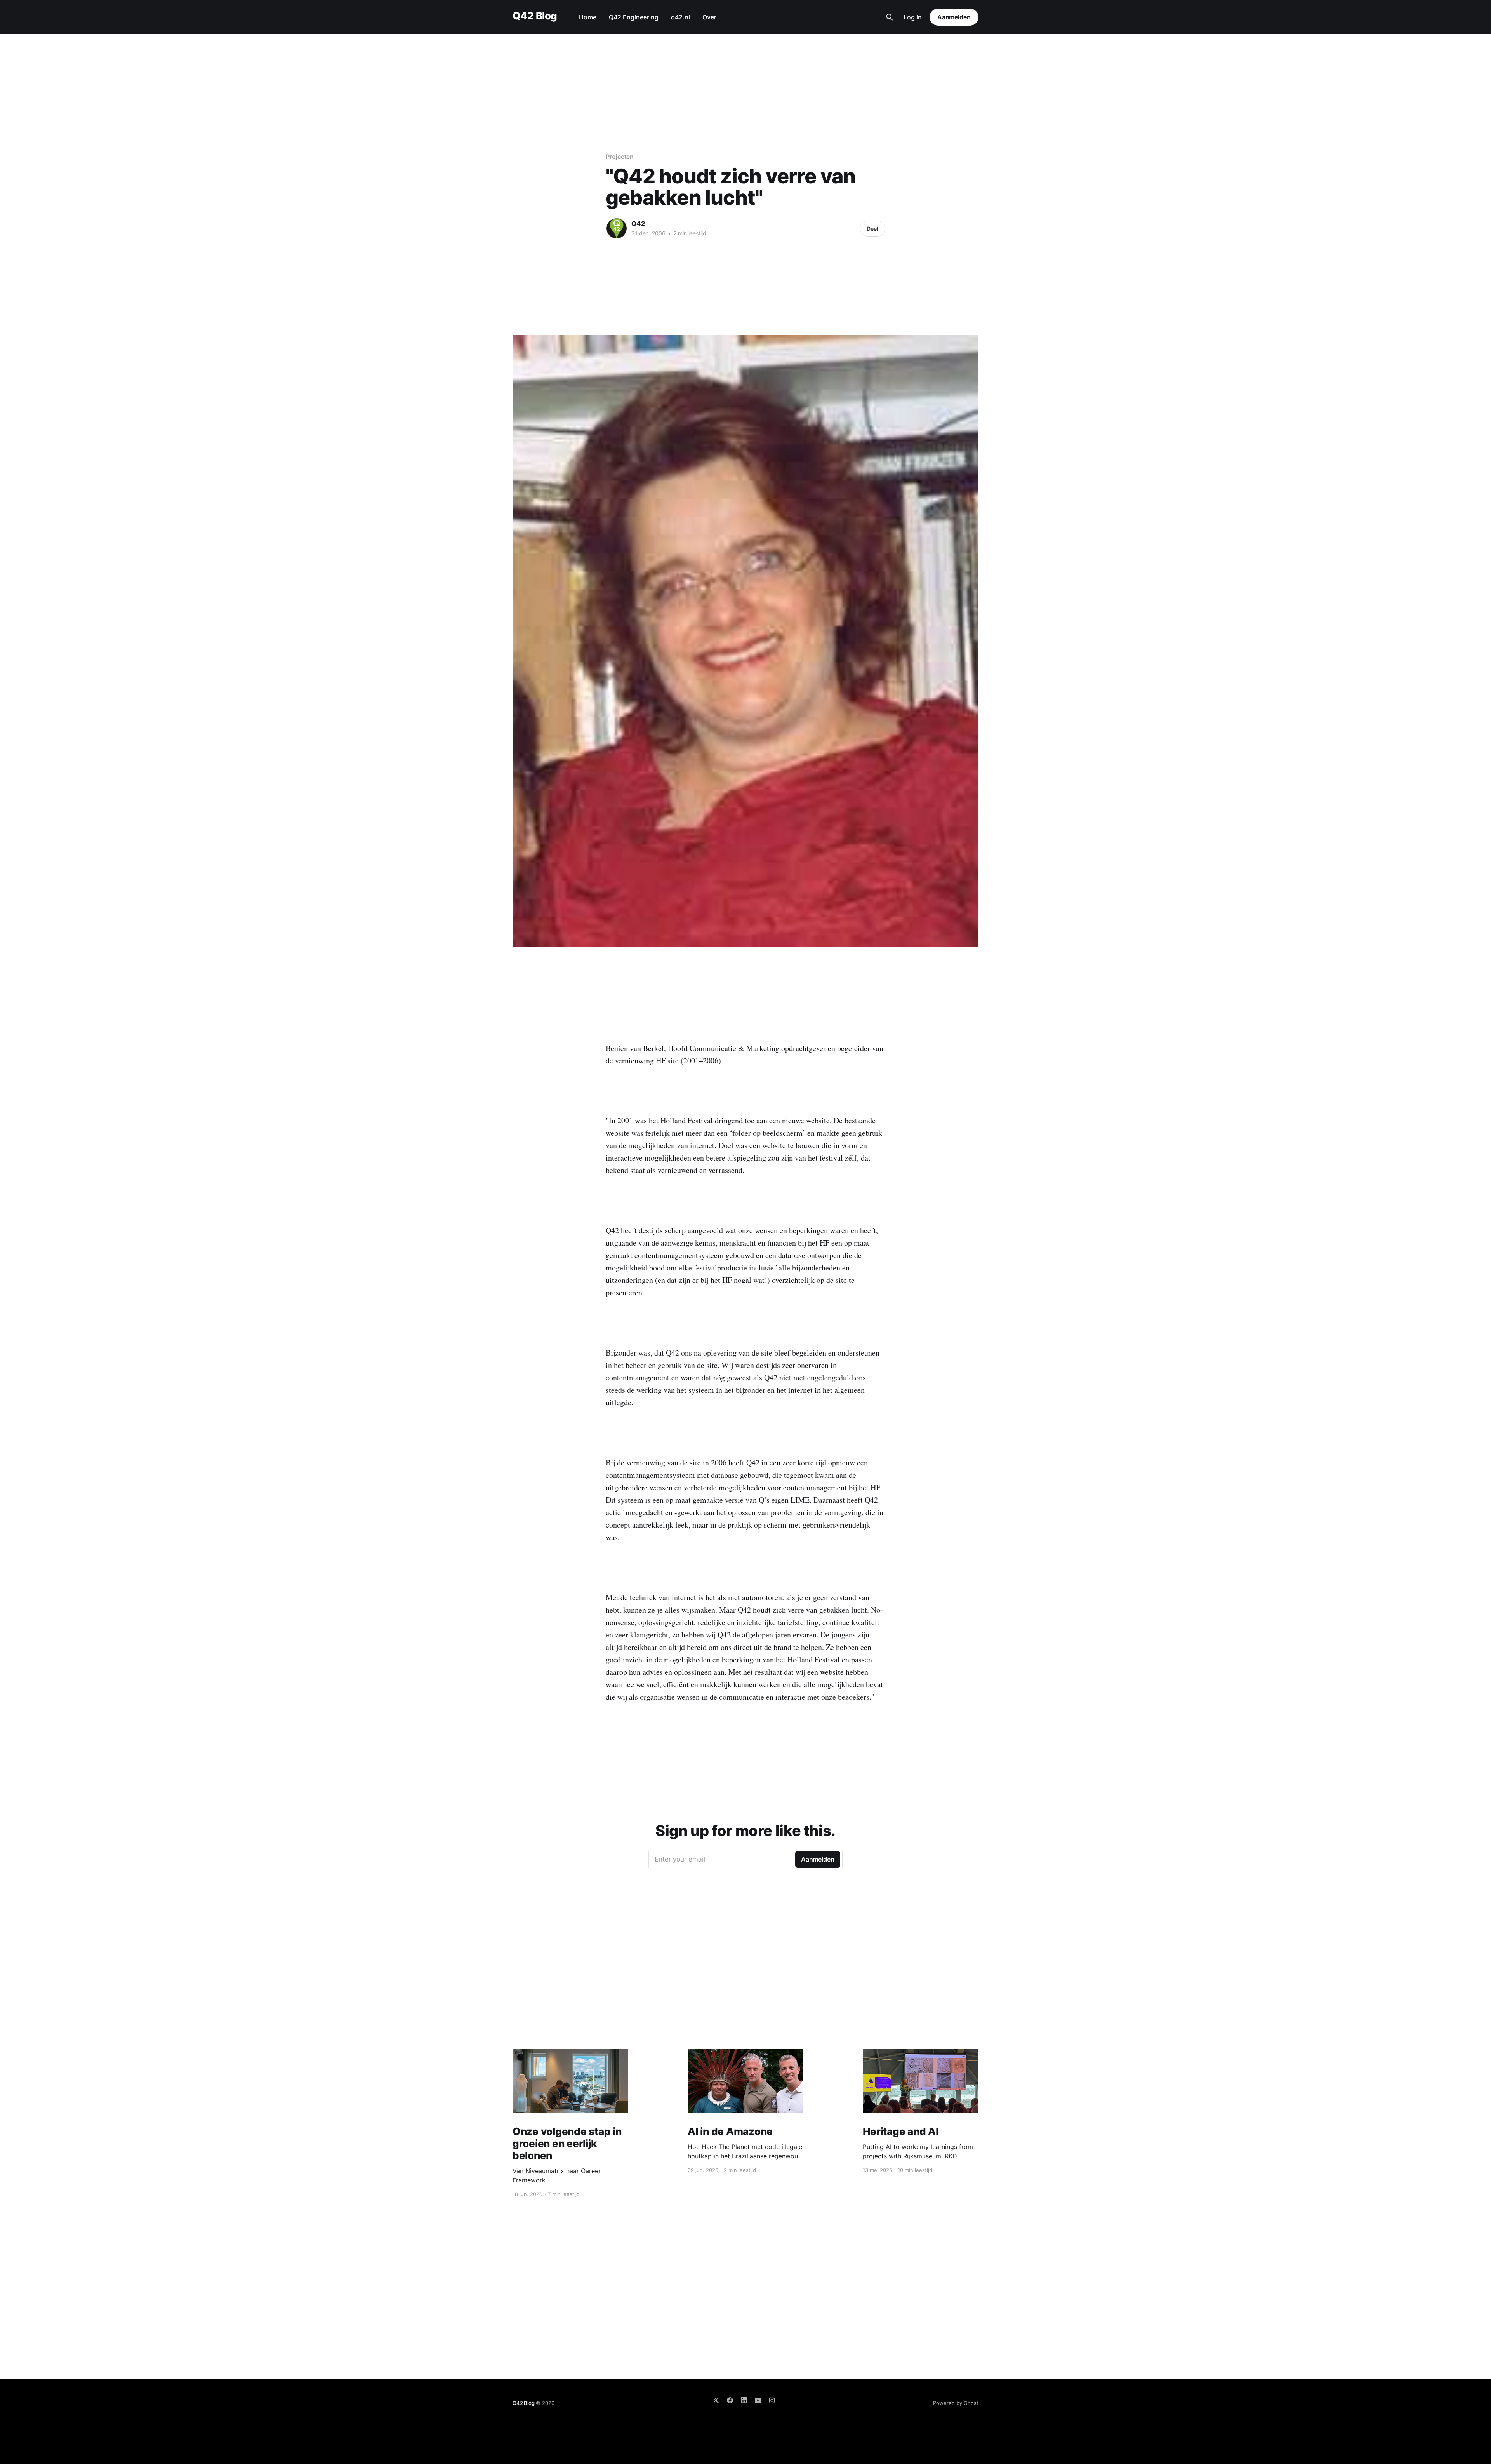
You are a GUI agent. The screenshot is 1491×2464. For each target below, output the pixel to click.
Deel (872, 229)
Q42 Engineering (634, 17)
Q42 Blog (535, 16)
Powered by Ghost (956, 2403)
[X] (716, 2400)
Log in (913, 17)
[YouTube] (758, 2400)
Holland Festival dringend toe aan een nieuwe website (745, 1120)
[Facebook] (730, 2400)
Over (709, 17)
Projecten (620, 157)
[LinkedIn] (744, 2400)
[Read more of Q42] (617, 228)
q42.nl (680, 17)
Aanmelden (954, 17)
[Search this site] (890, 17)
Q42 (638, 224)
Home (588, 17)
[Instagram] (772, 2400)
